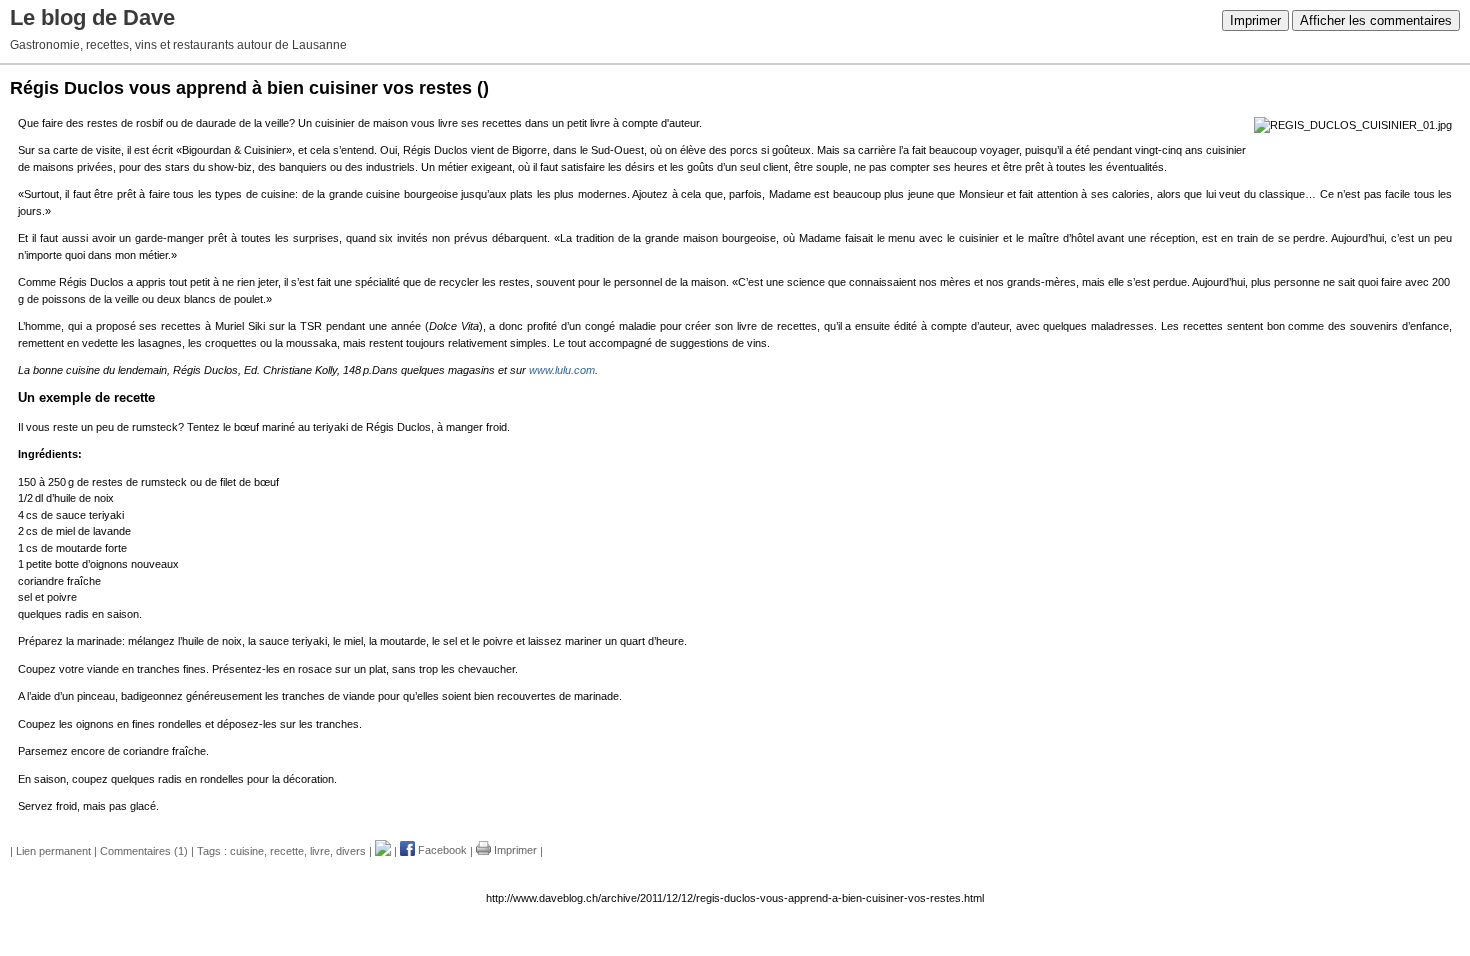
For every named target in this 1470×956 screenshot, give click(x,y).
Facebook (441, 850)
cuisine (247, 850)
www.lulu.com (562, 370)
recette (287, 850)
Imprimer (1255, 20)
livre (320, 850)
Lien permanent (53, 850)
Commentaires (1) (144, 850)
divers (351, 850)
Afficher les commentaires (1376, 20)
